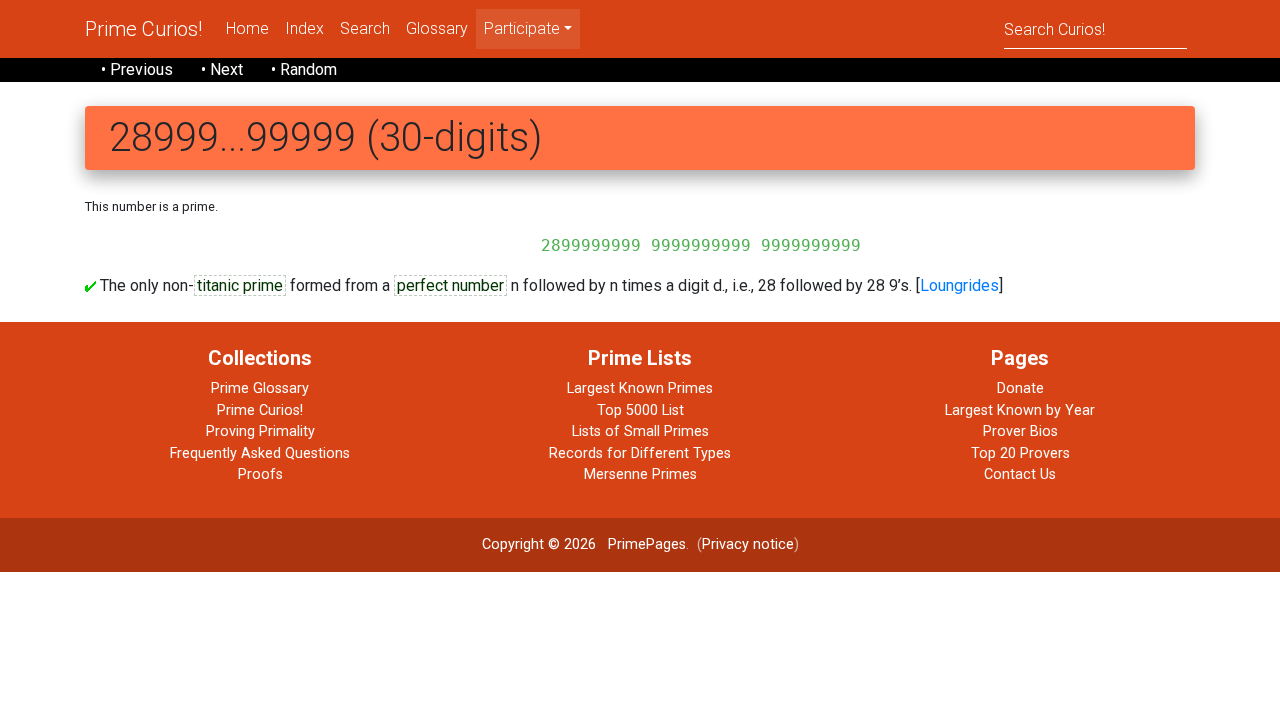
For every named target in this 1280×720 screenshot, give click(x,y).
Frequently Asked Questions (260, 453)
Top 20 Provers (1020, 453)
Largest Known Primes (640, 388)
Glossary (437, 28)
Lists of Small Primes (640, 431)
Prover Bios (1020, 431)
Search (365, 28)
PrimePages (647, 544)
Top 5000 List (640, 410)
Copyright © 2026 (539, 544)
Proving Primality (260, 431)
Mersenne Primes (640, 474)
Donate (1020, 388)
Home (247, 28)
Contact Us (1020, 474)
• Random (304, 69)
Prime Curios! (143, 29)
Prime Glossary (260, 388)
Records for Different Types (640, 453)
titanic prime (240, 285)
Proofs (260, 474)
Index (304, 28)
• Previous (137, 69)
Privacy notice (748, 544)
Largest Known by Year (1020, 410)
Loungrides (959, 285)
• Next (222, 69)
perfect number (450, 285)
